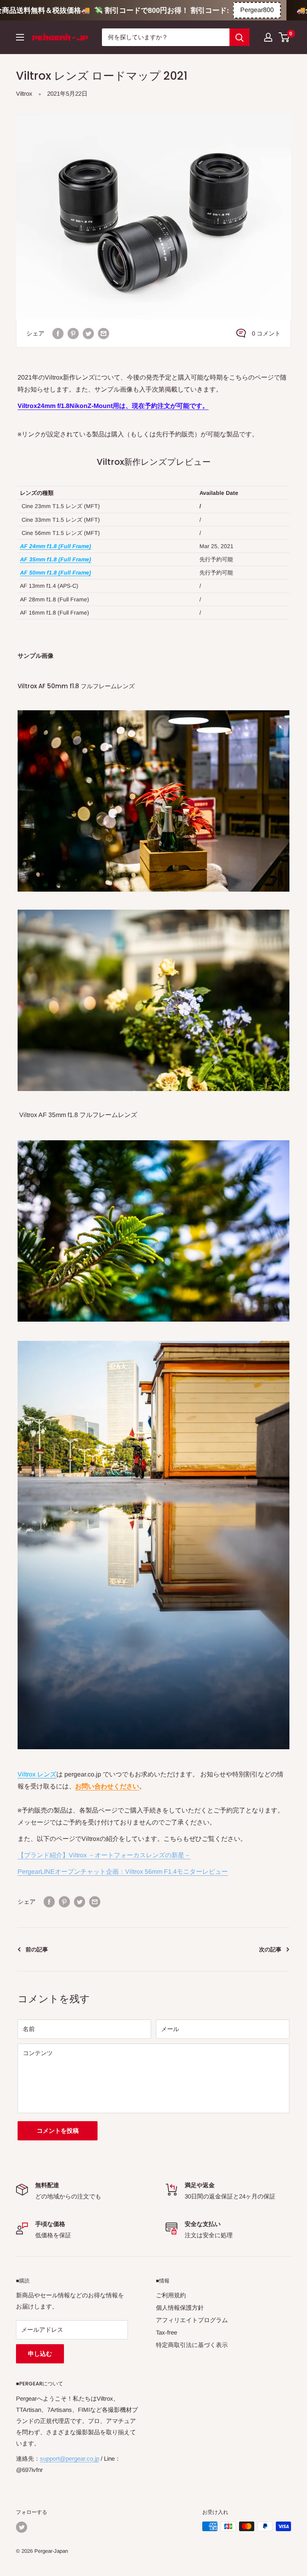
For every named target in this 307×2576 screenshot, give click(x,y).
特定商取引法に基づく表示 (192, 2345)
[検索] (239, 37)
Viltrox (24, 93)
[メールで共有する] (104, 333)
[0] (284, 37)
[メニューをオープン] (20, 37)
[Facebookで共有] (58, 333)
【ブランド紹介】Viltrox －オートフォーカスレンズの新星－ (104, 1855)
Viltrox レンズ (37, 1774)
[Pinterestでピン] (73, 333)
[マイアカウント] (268, 37)
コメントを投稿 (58, 2131)
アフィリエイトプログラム (192, 2320)
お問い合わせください (107, 1786)
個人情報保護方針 (180, 2308)
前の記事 (37, 1949)
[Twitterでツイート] (88, 333)
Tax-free (166, 2332)
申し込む (40, 2354)
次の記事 (270, 1949)
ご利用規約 (171, 2295)
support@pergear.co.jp (70, 2458)
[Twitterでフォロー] (22, 2527)
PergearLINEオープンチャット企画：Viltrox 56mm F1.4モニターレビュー (123, 1872)
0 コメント (266, 333)
